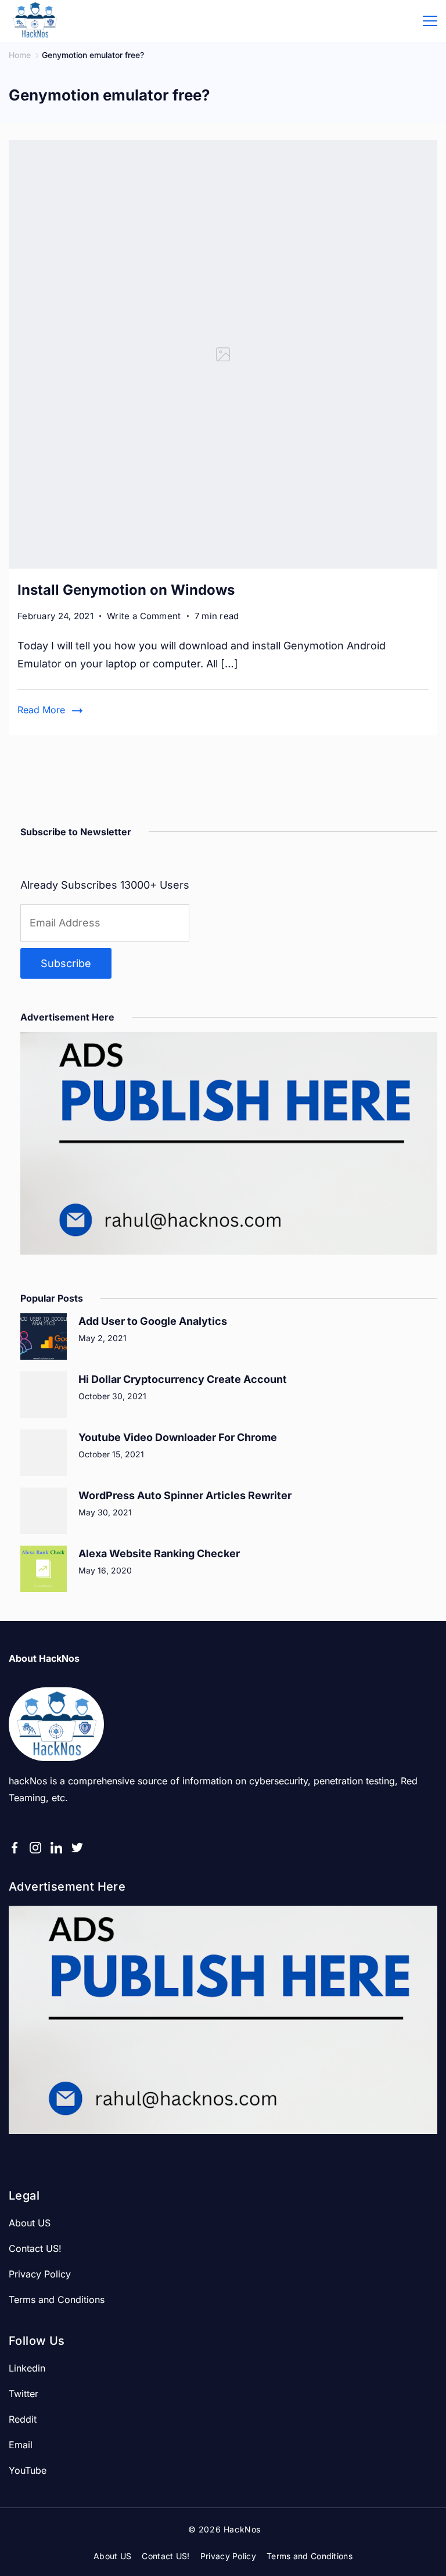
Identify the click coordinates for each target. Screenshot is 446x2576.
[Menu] (430, 21)
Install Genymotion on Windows (126, 590)
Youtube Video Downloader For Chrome (178, 1437)
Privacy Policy (40, 2274)
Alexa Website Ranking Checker (159, 1553)
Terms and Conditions (57, 2300)
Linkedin (27, 2368)
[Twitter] (77, 1848)
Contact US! (35, 2248)
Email (21, 2445)
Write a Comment (144, 617)
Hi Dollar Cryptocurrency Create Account (183, 1379)
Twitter (24, 2394)
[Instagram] (35, 1848)
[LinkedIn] (56, 1848)
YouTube (28, 2470)
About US (30, 2223)
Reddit (23, 2419)
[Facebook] (15, 1848)
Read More (41, 710)
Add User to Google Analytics (153, 1321)
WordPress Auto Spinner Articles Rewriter (185, 1495)
